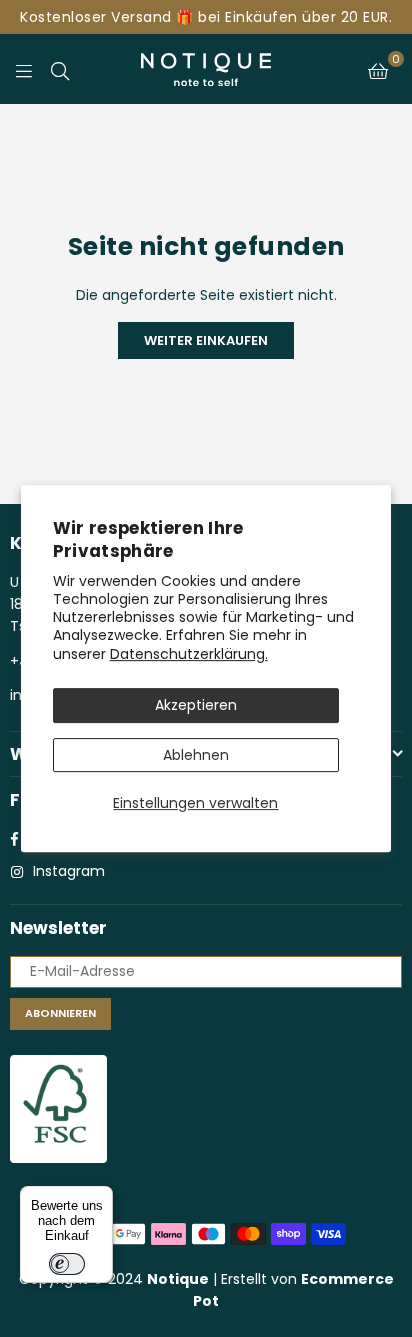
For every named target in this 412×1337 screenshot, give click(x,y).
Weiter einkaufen (206, 340)
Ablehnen (196, 755)
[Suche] (60, 69)
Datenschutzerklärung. (189, 654)
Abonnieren (60, 1013)
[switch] (67, 1264)
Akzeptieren (196, 705)
